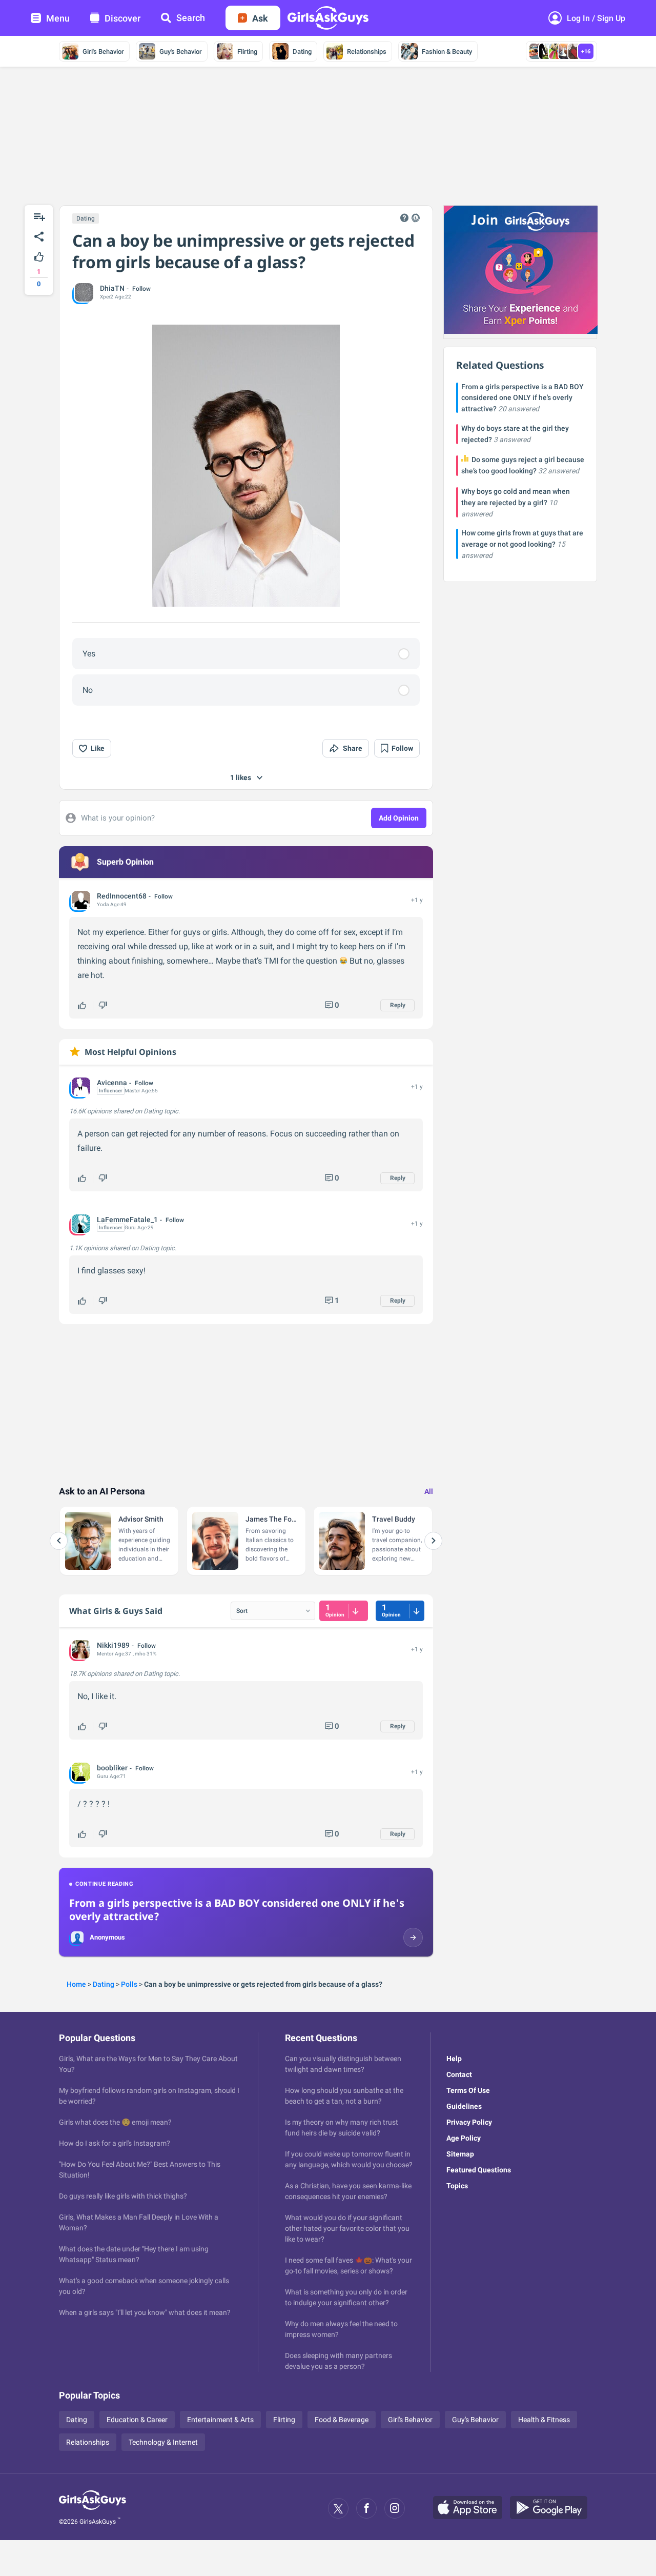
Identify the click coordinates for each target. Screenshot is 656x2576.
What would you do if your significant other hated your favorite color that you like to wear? (347, 2228)
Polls (129, 1984)
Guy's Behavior (181, 52)
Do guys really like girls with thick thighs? (123, 2196)
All (429, 1491)
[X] (338, 2508)
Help (454, 2059)
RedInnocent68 (122, 896)
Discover (122, 18)
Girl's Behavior (103, 52)
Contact (459, 2074)
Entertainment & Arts (220, 2420)
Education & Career (137, 2420)
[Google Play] (552, 2508)
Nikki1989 (113, 1645)
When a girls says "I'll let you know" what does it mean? (145, 2312)
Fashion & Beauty (447, 52)
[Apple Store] (471, 2508)
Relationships (367, 52)
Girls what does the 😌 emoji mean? (115, 2122)
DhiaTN (112, 288)
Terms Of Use (468, 2090)
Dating (302, 52)
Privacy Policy (469, 2122)
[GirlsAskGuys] (93, 2508)
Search (191, 18)
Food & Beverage (342, 2420)
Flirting (247, 52)
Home (76, 1984)
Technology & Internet (163, 2442)
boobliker (112, 1768)
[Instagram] (395, 2508)
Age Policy (464, 2138)
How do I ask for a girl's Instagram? (115, 2143)
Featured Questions (479, 2170)
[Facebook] (366, 2508)
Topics (457, 2186)
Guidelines (464, 2106)
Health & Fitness (544, 2420)
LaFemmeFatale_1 (127, 1220)
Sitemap (460, 2154)
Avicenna (112, 1083)
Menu (58, 18)
